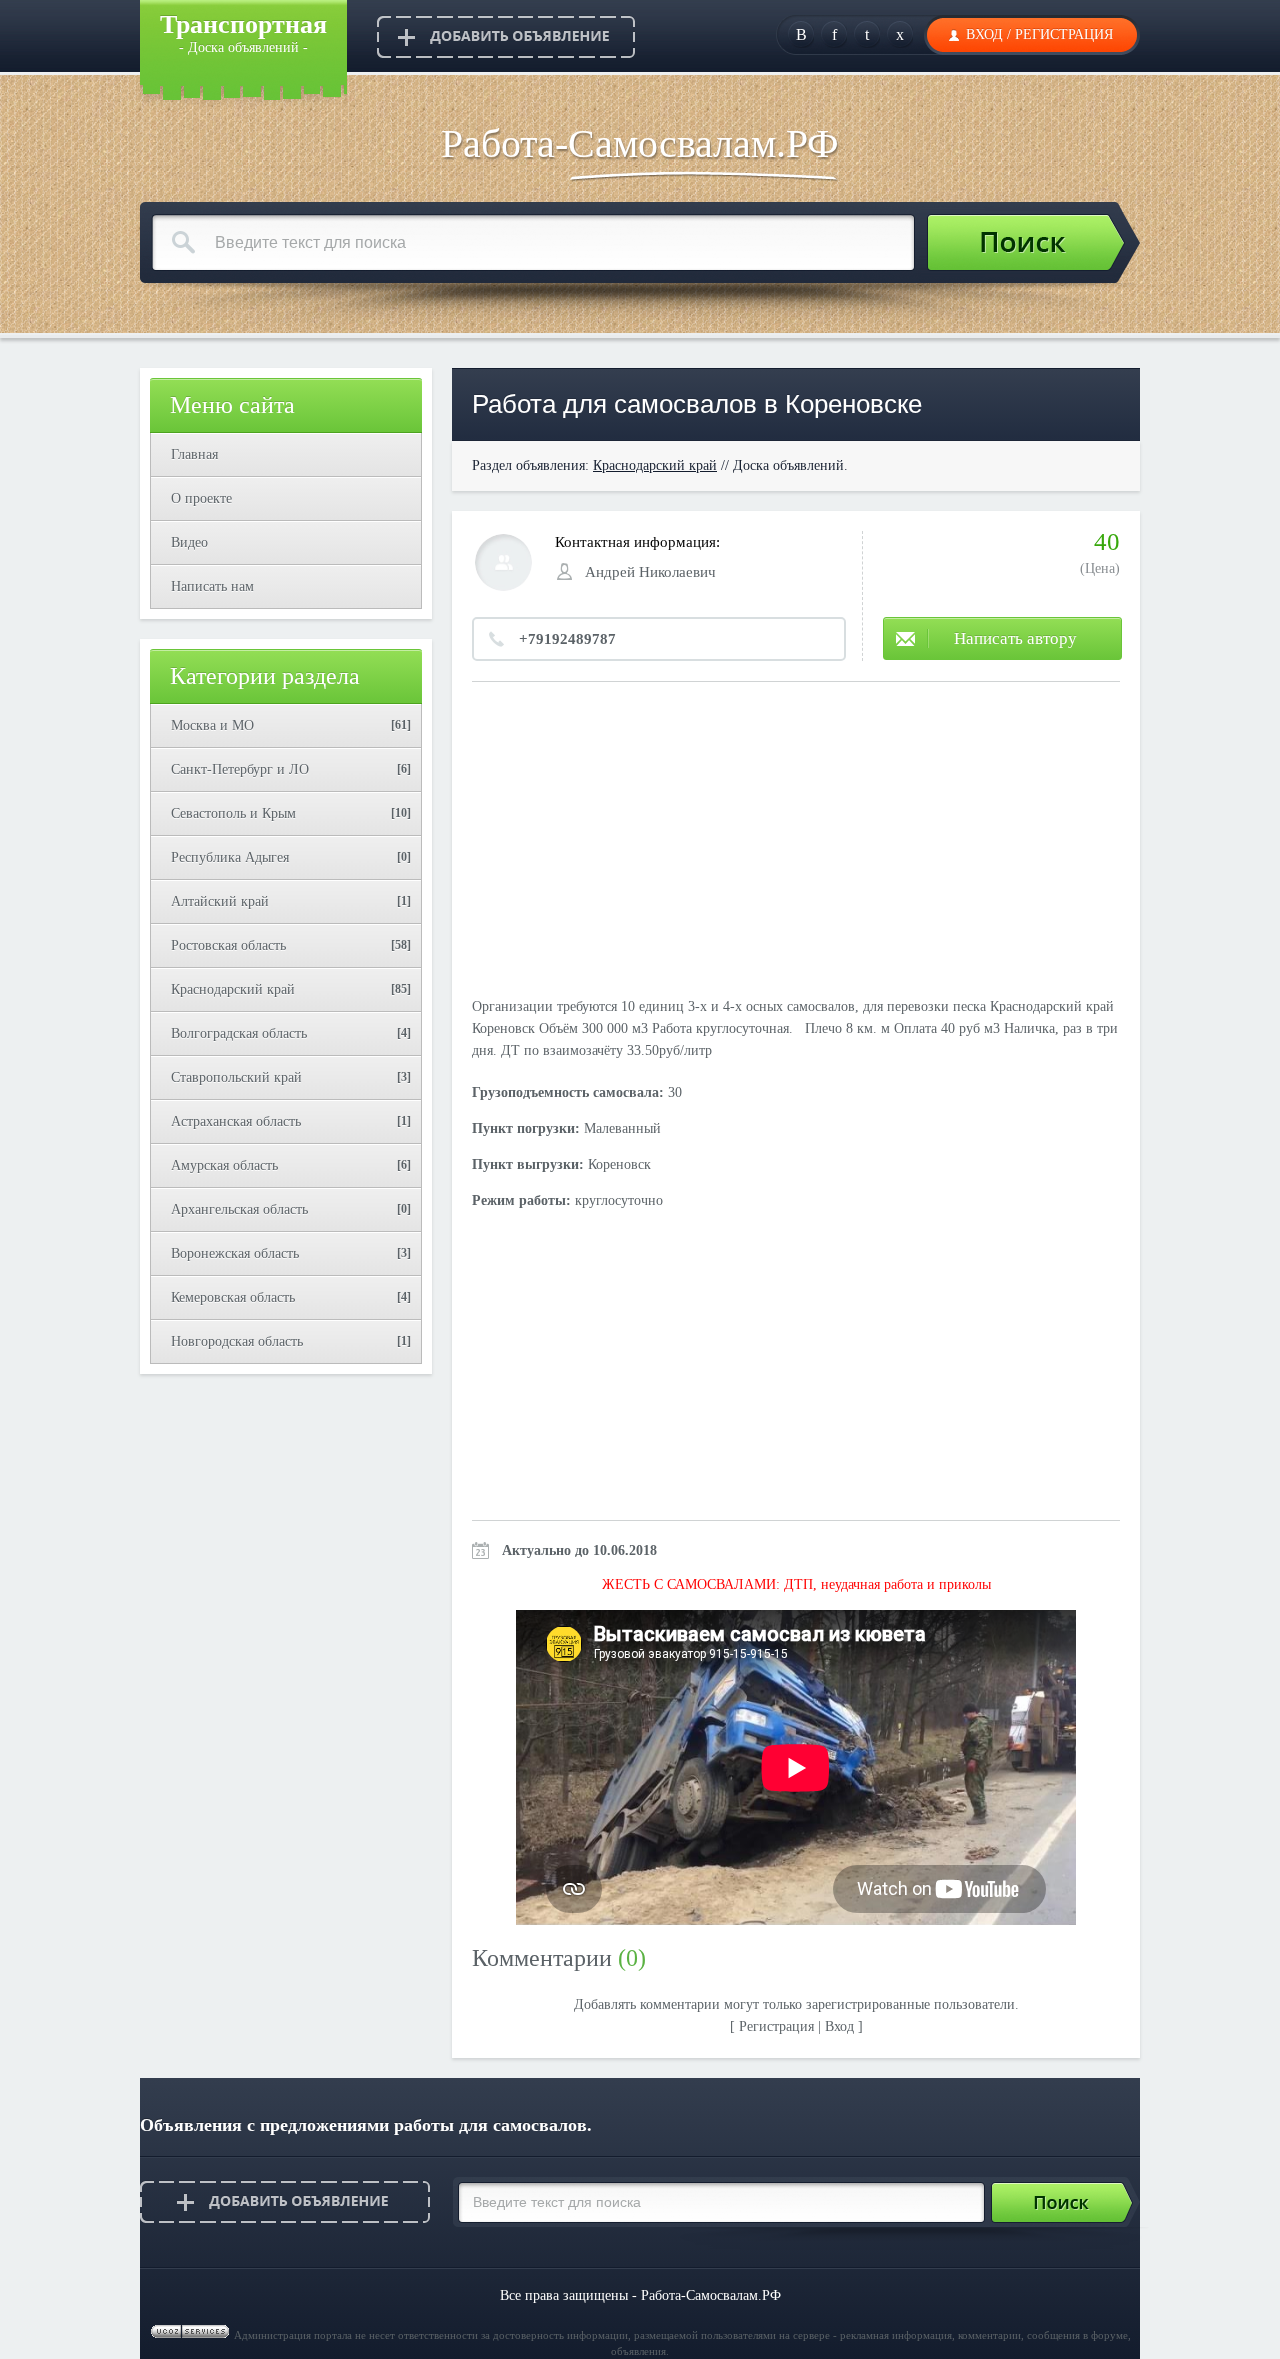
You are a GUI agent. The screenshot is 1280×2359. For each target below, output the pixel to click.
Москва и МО (212, 725)
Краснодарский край (233, 989)
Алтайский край (220, 901)
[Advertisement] (796, 842)
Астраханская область (236, 1121)
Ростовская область (228, 945)
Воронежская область (235, 1253)
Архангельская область (239, 1209)
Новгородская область (237, 1341)
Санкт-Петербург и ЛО (240, 769)
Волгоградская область (239, 1033)
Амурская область (224, 1165)
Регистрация (1064, 34)
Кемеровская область (233, 1297)
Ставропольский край (236, 1077)
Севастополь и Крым (233, 813)
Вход (984, 34)
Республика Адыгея (230, 857)
